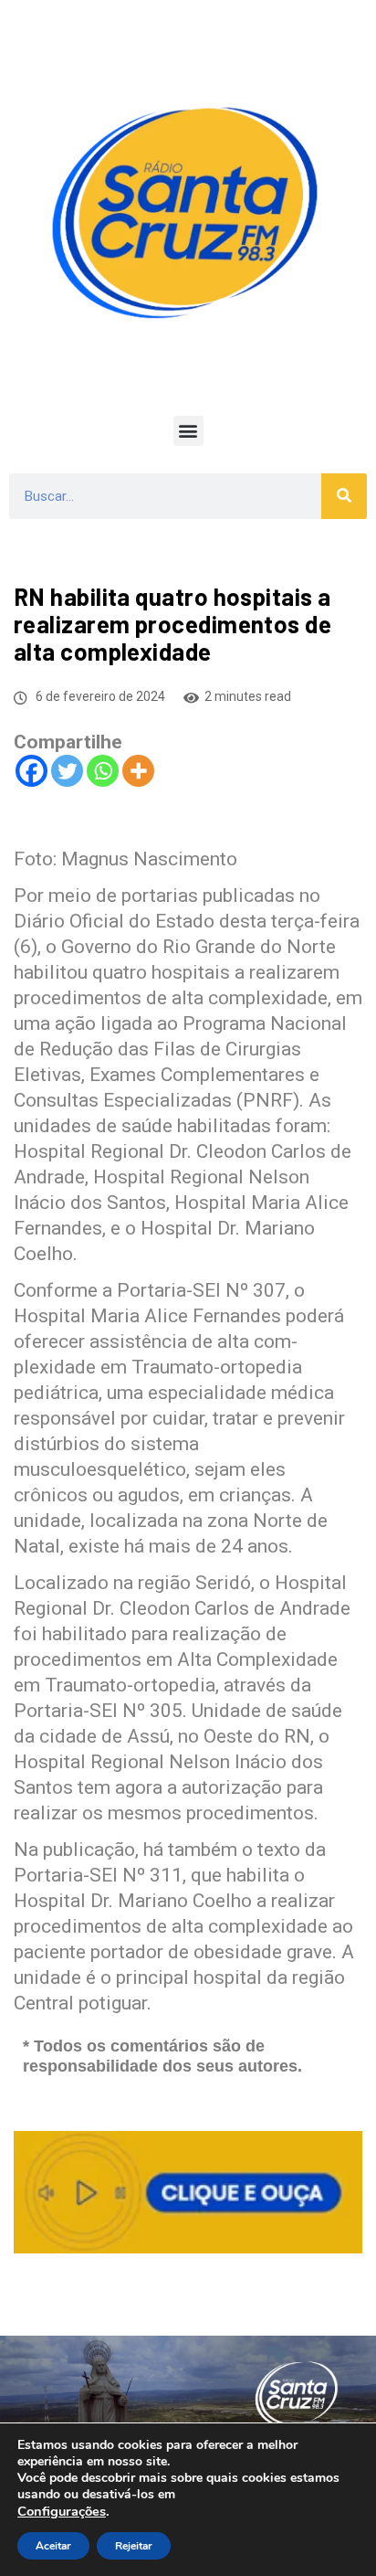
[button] (188, 431)
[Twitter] (67, 771)
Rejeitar (134, 2546)
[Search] (344, 496)
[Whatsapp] (103, 771)
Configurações (62, 2511)
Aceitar (53, 2546)
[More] (138, 771)
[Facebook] (31, 771)
